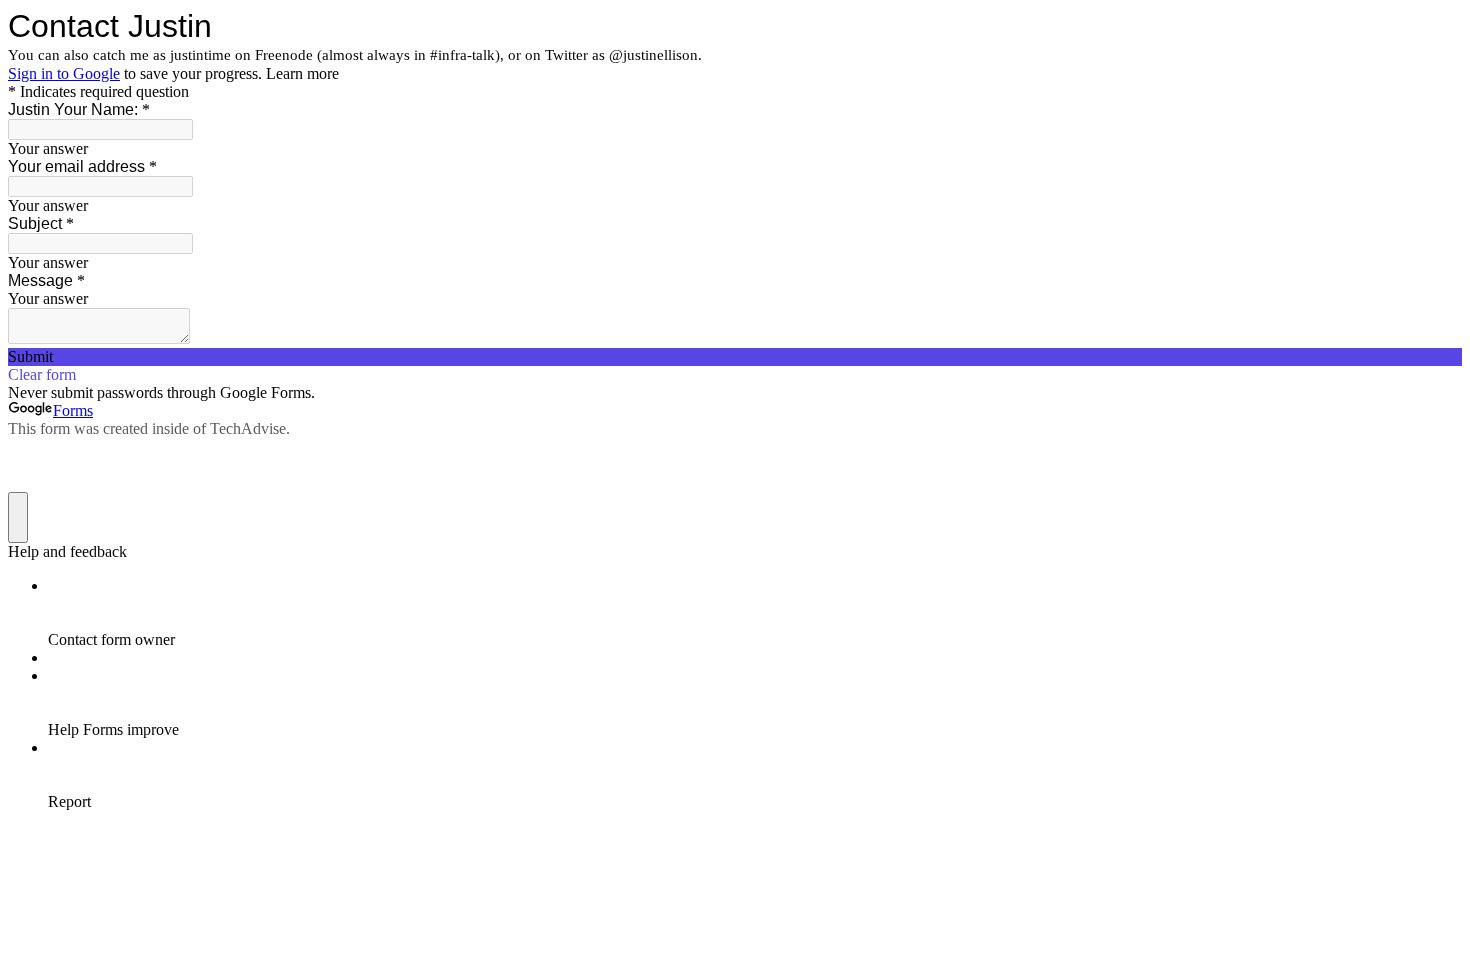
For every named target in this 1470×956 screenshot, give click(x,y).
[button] (735, 357)
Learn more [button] (302, 73)
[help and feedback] (18, 517)
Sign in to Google (64, 73)
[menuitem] (755, 613)
